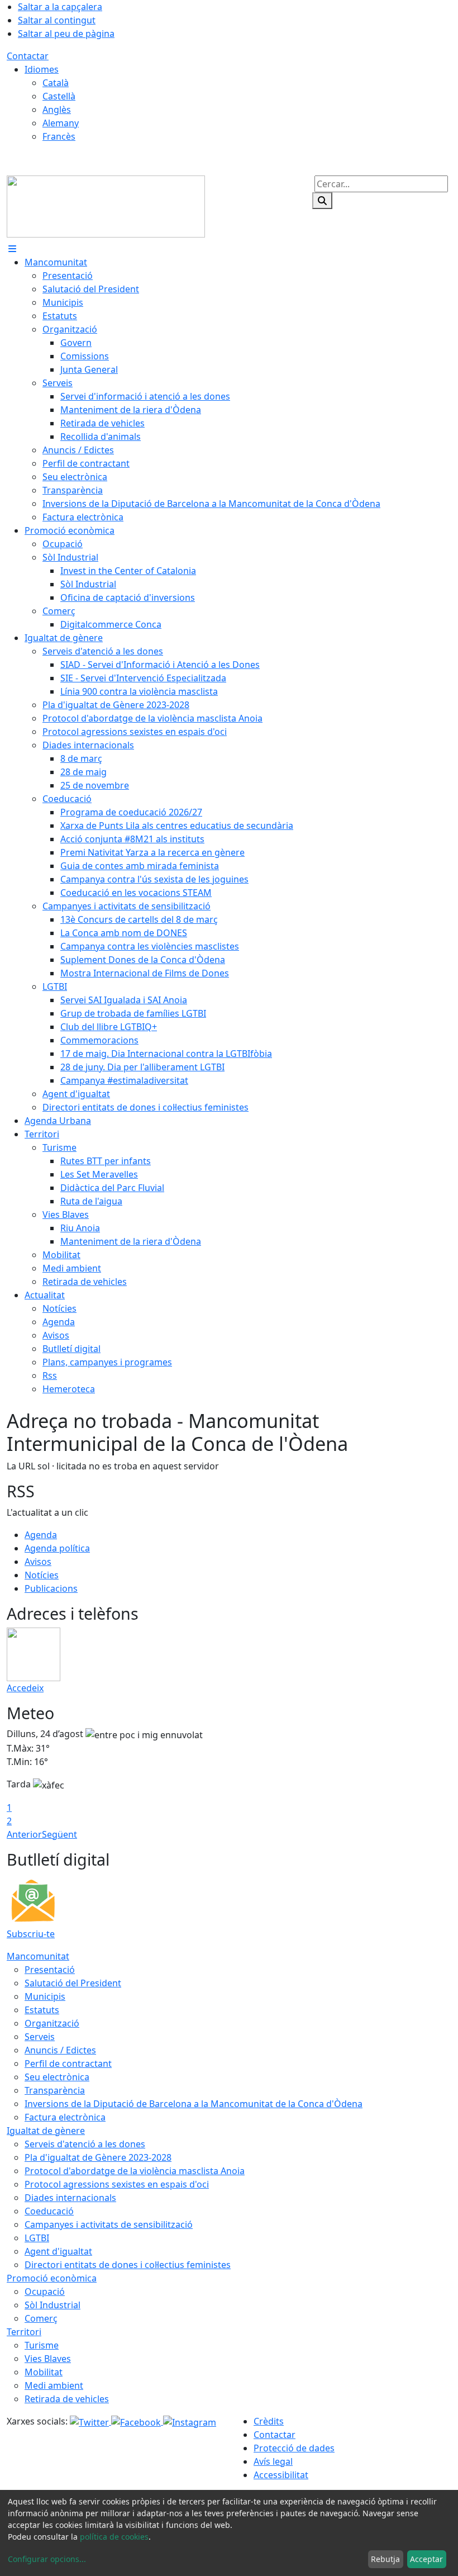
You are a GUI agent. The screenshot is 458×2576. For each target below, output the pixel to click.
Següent (59, 1834)
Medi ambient (54, 2385)
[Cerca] (322, 201)
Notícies (42, 1575)
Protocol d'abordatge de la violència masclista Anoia (135, 2171)
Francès (59, 136)
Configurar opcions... (47, 2559)
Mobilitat (44, 2372)
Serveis (40, 2037)
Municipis (45, 1996)
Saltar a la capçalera (60, 7)
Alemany (61, 123)
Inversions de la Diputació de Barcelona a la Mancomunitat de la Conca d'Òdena (194, 2104)
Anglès (57, 110)
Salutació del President (73, 1983)
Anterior (24, 1834)
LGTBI (37, 2238)
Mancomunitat (38, 1956)
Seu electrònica (57, 2077)
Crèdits (269, 2421)
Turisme (42, 2345)
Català (56, 83)
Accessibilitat (281, 2475)
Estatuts (42, 2010)
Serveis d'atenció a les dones (85, 2144)
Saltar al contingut (57, 20)
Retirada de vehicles (67, 2399)
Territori (24, 2332)
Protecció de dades (294, 2448)
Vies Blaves (48, 2359)
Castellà (59, 96)
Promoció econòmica (52, 2278)
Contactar (28, 56)
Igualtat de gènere (46, 2131)
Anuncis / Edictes (60, 2050)
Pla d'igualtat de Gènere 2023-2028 (98, 2157)
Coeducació (49, 2211)
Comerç (41, 2318)
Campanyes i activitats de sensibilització (109, 2224)
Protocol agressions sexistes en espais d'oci (117, 2184)
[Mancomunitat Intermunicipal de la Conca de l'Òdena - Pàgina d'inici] (106, 206)
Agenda (41, 1535)
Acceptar (426, 2559)
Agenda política (57, 1548)
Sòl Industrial (53, 2305)
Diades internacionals (70, 2198)
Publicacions (51, 1588)
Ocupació (45, 2292)
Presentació (50, 1970)
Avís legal (273, 2461)
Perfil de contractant (68, 2063)
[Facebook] (137, 2421)
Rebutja (385, 2559)
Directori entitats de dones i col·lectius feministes (128, 2265)
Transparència (55, 2090)
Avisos (38, 1562)
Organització (52, 2023)
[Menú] (12, 249)
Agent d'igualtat (58, 2251)
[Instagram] (190, 2421)
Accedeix (25, 1688)
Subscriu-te (31, 1934)
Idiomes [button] (42, 69)
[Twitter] (90, 2421)
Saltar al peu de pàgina (66, 34)
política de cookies (114, 2537)
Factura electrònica (65, 2117)
